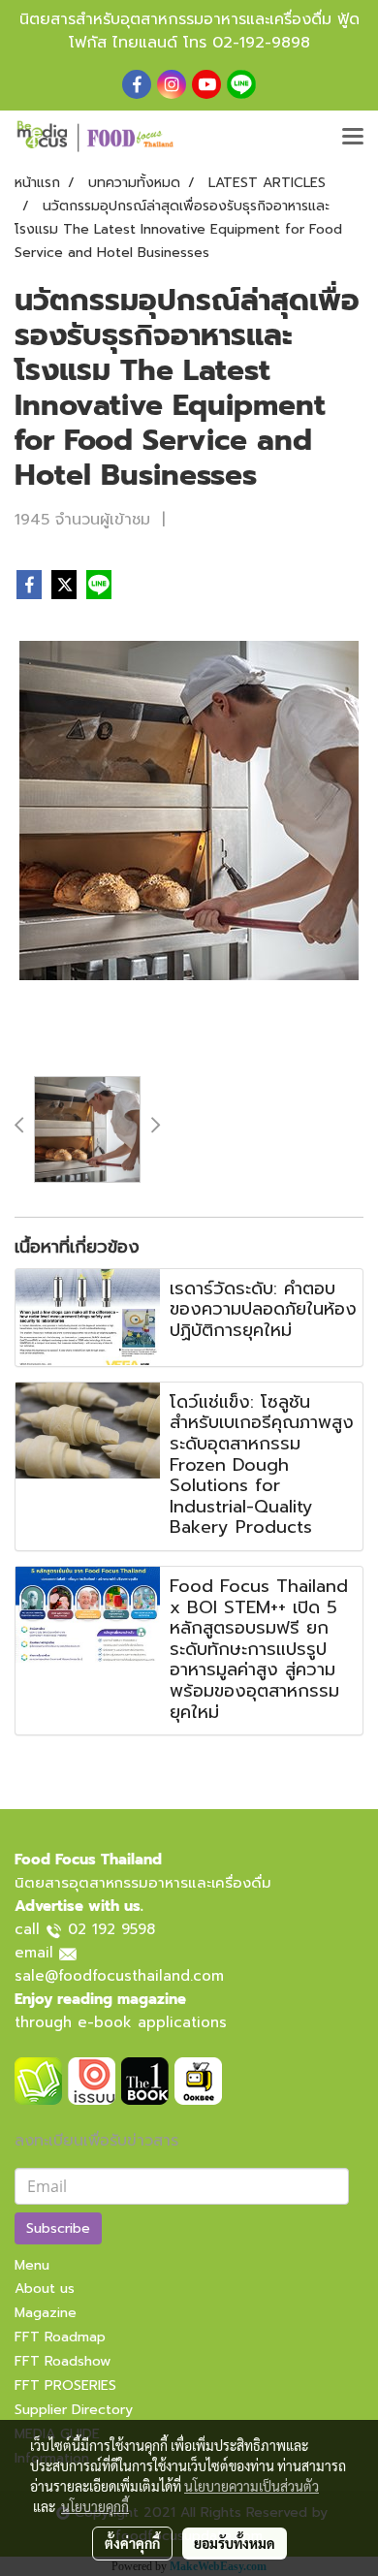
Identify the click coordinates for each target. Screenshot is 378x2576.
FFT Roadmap (60, 2337)
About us (45, 2289)
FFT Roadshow (63, 2361)
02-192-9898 (261, 43)
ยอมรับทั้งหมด (235, 2543)
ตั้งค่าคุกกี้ (132, 2543)
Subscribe (58, 2228)
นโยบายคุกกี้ (95, 2506)
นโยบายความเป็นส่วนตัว (252, 2486)
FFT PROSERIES (65, 2385)
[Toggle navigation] (353, 138)
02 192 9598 (111, 1929)
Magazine (46, 2313)
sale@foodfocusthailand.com (119, 1976)
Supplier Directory (74, 2410)
